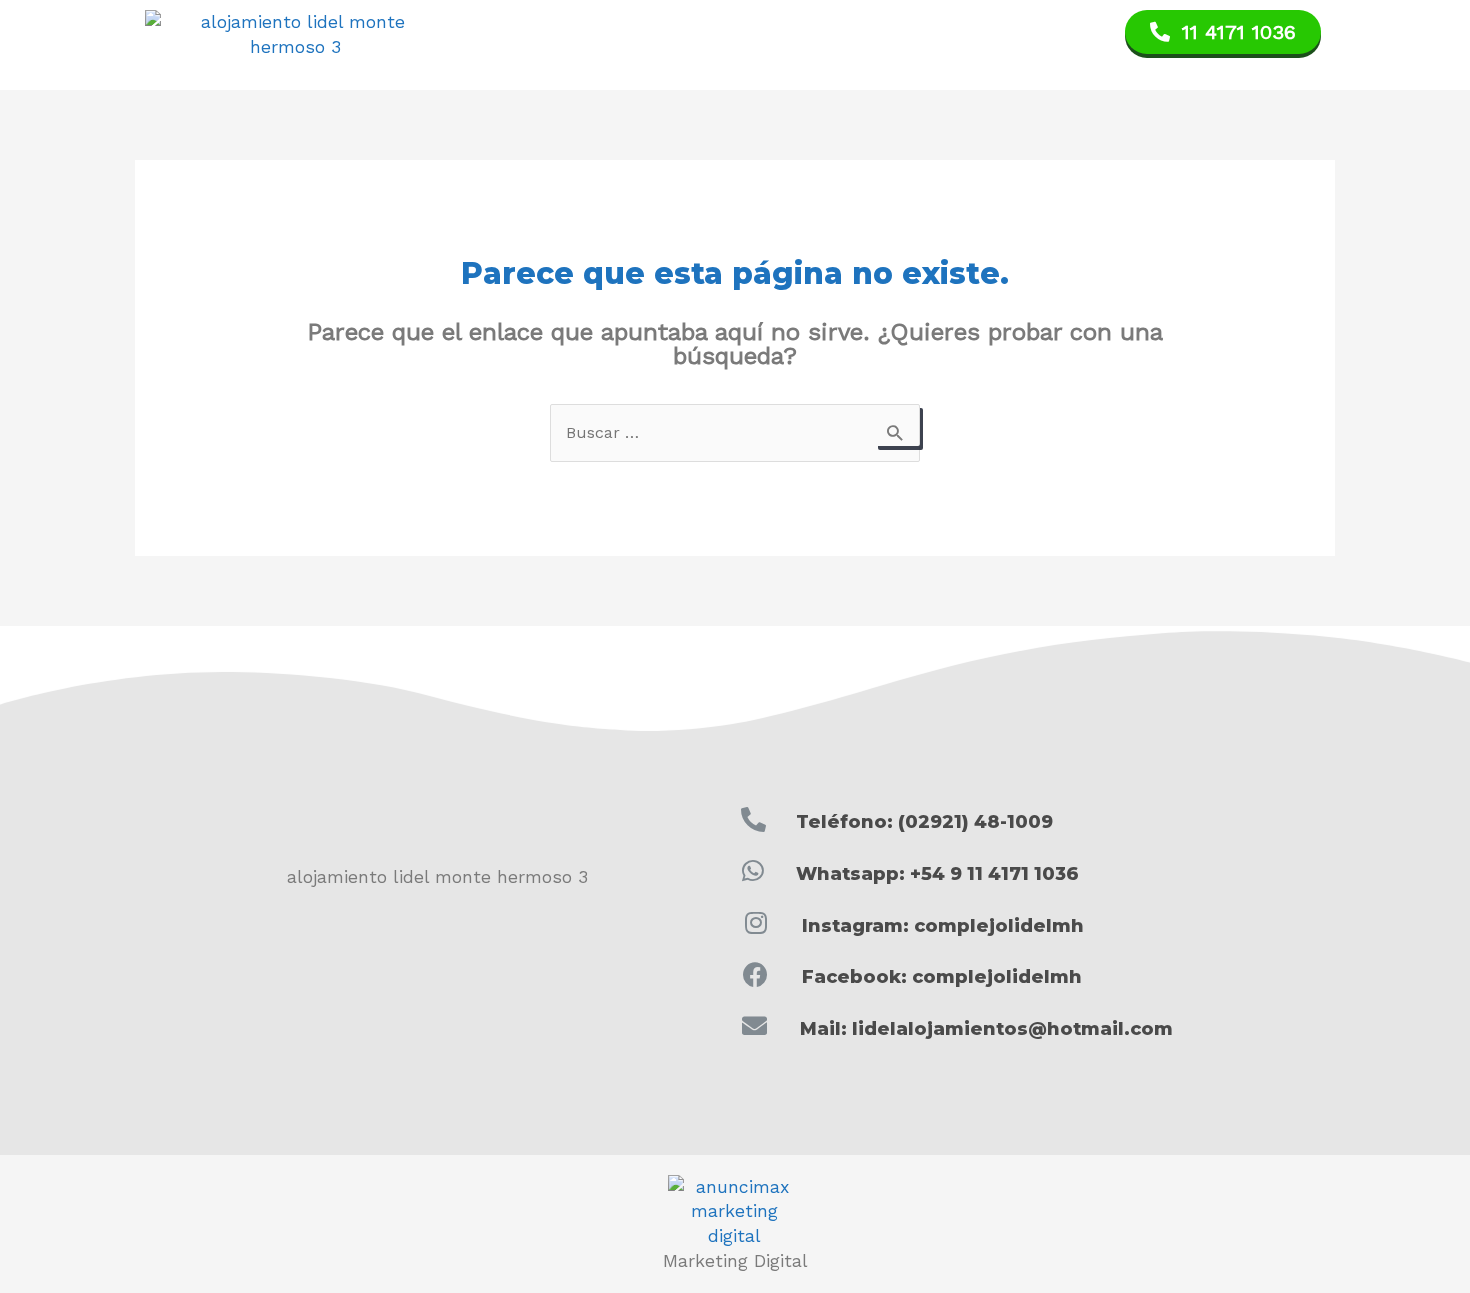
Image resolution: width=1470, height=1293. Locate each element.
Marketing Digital (735, 1261)
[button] (1223, 32)
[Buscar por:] (735, 432)
